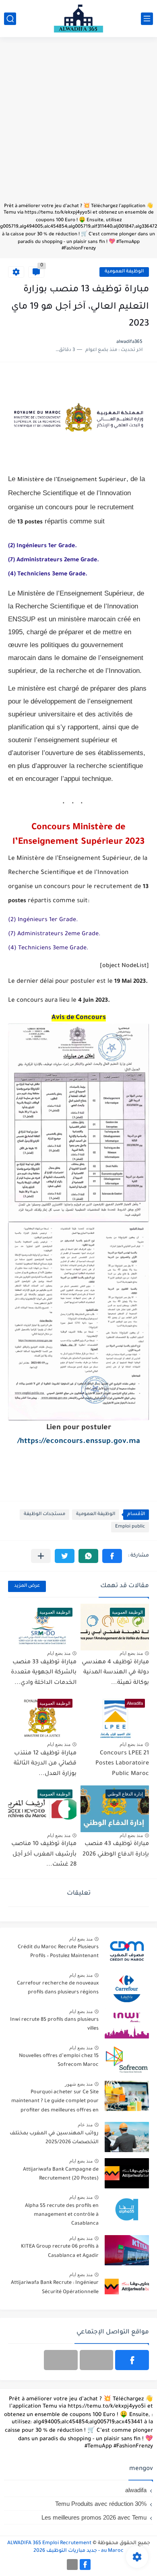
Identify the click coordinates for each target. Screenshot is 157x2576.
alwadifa (136, 2490)
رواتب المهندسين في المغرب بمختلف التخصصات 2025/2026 (54, 2138)
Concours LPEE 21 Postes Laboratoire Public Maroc (122, 1764)
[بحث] (10, 19)
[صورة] (127, 1951)
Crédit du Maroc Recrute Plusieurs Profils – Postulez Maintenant (58, 1952)
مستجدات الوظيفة (44, 1514)
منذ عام (85, 2125)
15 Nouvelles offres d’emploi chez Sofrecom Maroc (59, 2061)
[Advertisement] (78, 124)
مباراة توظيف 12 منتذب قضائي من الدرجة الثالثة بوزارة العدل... (45, 1764)
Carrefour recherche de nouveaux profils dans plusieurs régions (58, 1988)
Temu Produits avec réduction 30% (101, 2504)
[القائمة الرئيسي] (147, 19)
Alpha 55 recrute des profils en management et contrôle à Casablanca (62, 2215)
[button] (112, 1556)
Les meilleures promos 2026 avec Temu (94, 2517)
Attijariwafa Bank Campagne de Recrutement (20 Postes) (61, 2174)
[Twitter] (61, 2360)
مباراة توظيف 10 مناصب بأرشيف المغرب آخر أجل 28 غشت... (44, 1855)
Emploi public (130, 1527)
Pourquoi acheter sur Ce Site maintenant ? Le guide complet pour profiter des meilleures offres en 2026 (55, 2103)
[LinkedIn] (97, 2360)
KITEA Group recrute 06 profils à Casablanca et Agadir (60, 2251)
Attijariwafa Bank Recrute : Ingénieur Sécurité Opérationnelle (55, 2287)
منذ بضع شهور (79, 2084)
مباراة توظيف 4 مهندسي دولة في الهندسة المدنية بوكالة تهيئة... (115, 1673)
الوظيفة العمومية (124, 272)
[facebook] (132, 2360)
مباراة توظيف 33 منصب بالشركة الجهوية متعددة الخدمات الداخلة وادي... (44, 1673)
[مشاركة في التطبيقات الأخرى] (41, 1556)
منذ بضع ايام (131, 1653)
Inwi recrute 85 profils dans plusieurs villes (54, 2024)
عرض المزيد (27, 1586)
